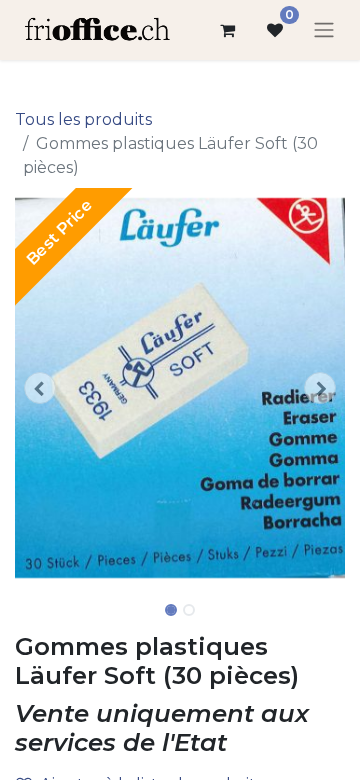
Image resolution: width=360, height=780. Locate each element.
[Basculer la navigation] (324, 30)
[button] (40, 388)
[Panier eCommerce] (227, 30)
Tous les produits (83, 119)
